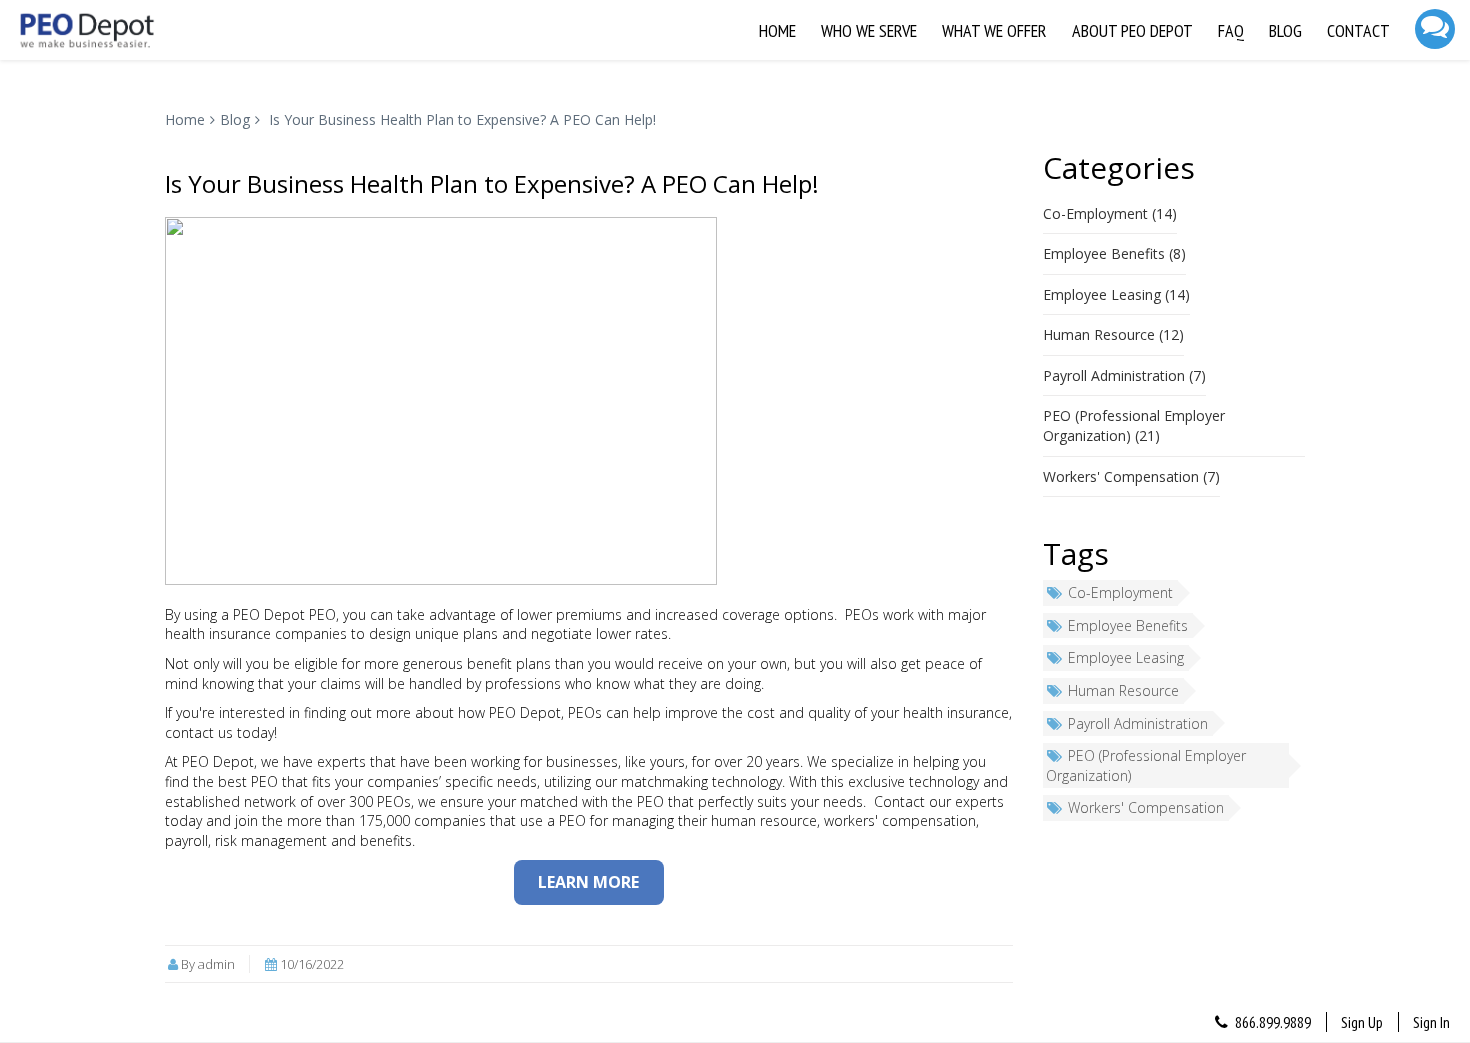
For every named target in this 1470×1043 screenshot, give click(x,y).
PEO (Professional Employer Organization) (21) (1134, 425)
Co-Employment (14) (1110, 213)
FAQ (1231, 30)
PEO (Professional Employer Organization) (1146, 765)
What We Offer (994, 30)
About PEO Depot (1132, 30)
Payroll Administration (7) (1124, 375)
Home (777, 30)
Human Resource (1123, 690)
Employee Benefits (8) (1114, 253)
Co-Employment (1120, 592)
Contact (1358, 30)
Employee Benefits (1128, 625)
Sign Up (1362, 1022)
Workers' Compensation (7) (1131, 476)
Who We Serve (869, 30)
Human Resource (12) (1113, 334)
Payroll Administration (1138, 723)
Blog (1285, 30)
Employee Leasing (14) (1116, 294)
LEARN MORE (588, 882)
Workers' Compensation (1146, 807)
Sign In (1431, 1022)
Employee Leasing (1126, 657)
